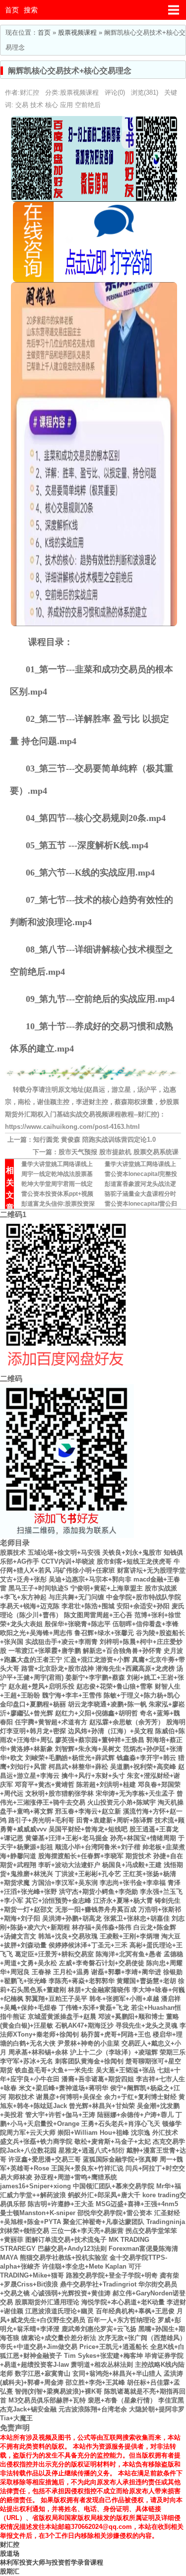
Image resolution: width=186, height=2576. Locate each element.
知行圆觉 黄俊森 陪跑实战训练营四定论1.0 (94, 1140)
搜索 (31, 10)
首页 (12, 10)
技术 (37, 105)
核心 (52, 105)
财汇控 (10, 2545)
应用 (66, 105)
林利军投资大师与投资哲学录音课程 (52, 2562)
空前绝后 (88, 105)
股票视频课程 (77, 32)
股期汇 (10, 2571)
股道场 (10, 2553)
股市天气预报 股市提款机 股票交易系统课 (119, 1152)
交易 (22, 105)
